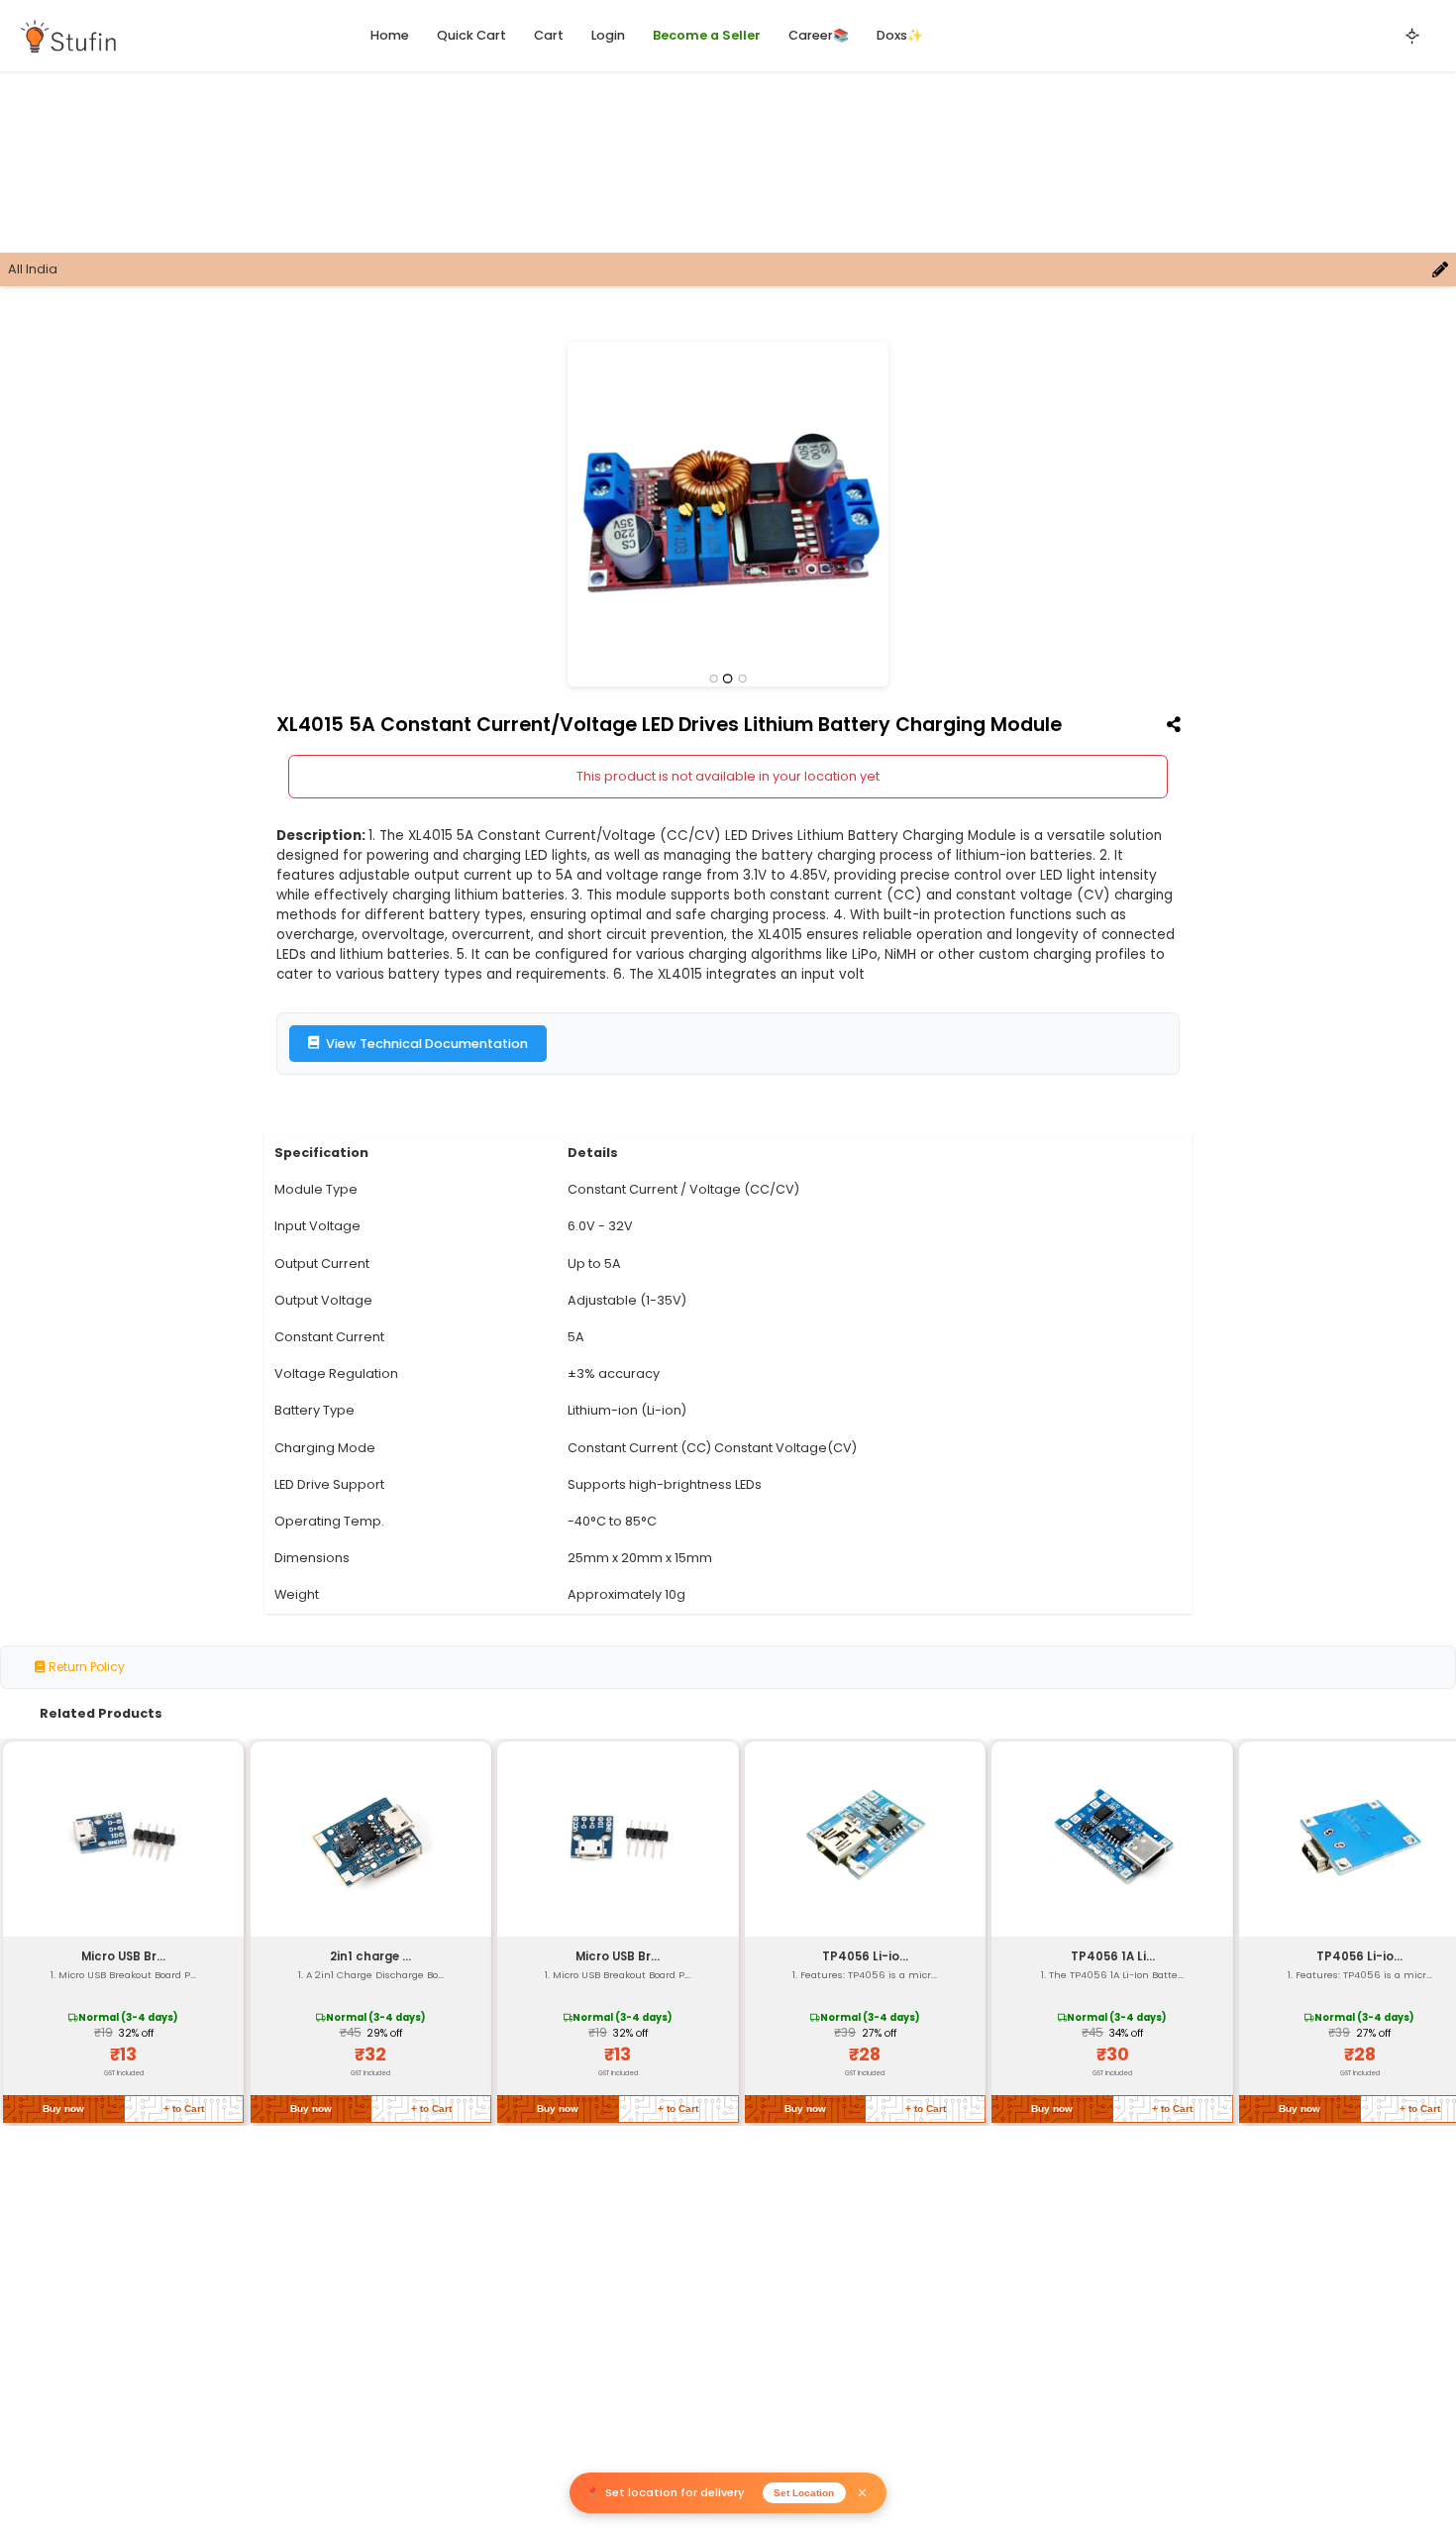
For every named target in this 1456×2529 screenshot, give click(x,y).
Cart (549, 35)
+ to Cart (184, 2108)
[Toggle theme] (1412, 36)
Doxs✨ (900, 35)
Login (608, 35)
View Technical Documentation (427, 1044)
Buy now (63, 2108)
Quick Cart (471, 35)
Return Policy (85, 1667)
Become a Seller (707, 35)
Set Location (804, 2493)
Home (390, 35)
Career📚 (819, 35)
